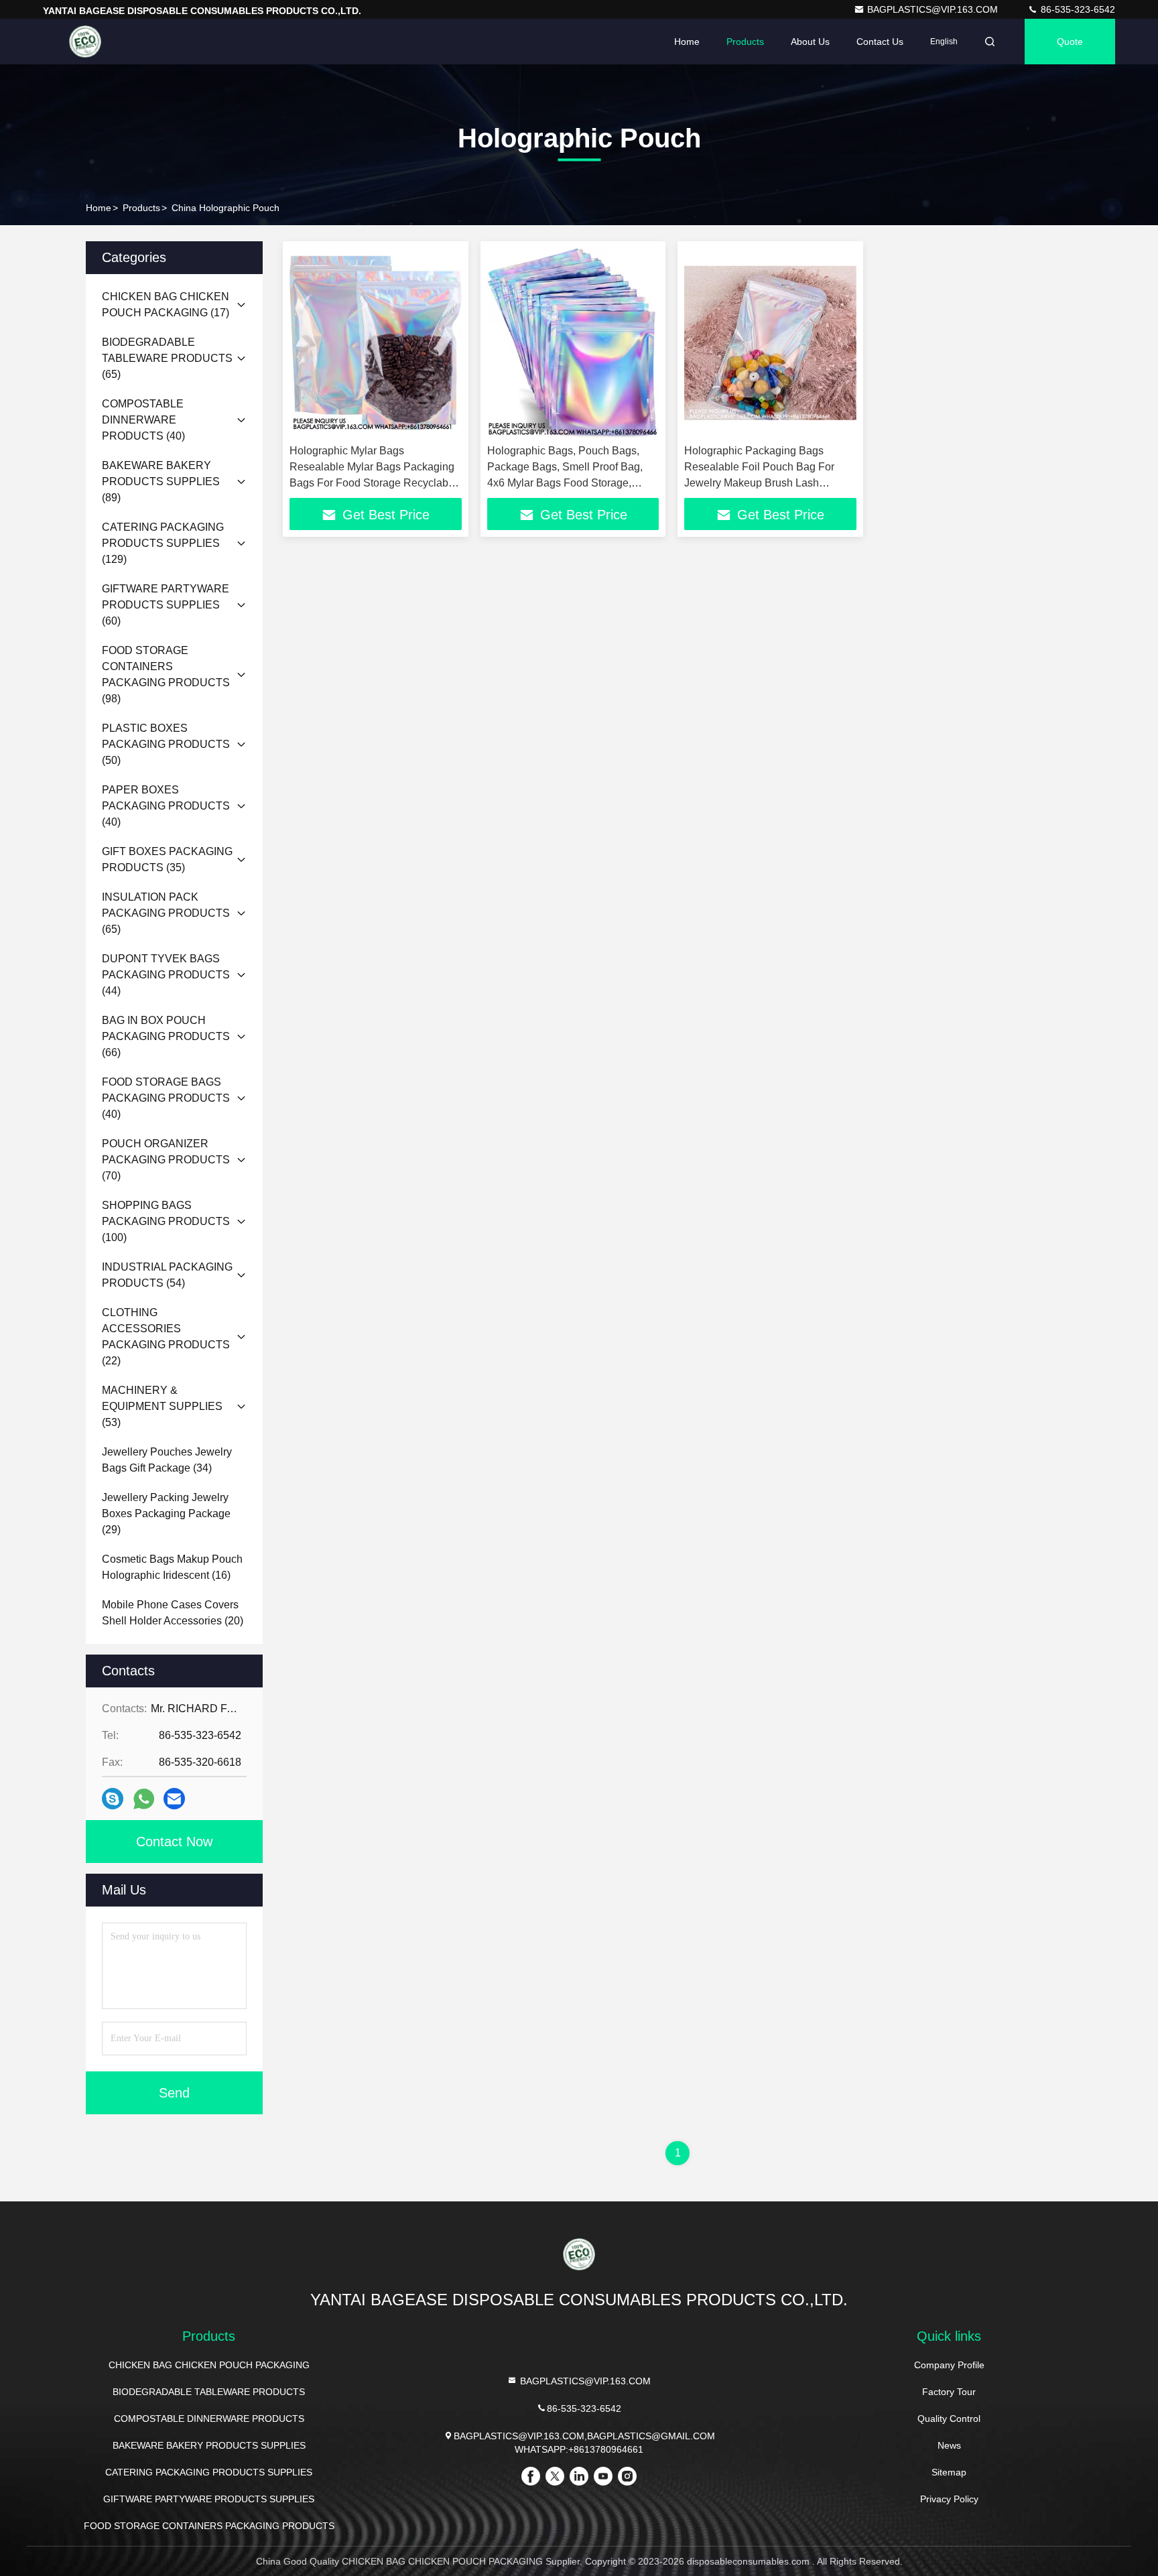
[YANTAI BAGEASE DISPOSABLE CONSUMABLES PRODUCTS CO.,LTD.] (85, 42)
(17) (166, 305)
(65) (167, 358)
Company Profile (949, 2365)
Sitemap (949, 2472)
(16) (172, 1567)
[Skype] (113, 1799)
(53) (162, 1406)
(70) (166, 1160)
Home (687, 42)
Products (745, 42)
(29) (166, 1514)
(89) (161, 481)
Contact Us (880, 42)
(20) (173, 1613)
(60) (166, 605)
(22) (166, 1337)
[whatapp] (144, 1799)
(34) (167, 1460)
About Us (810, 42)
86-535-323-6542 (1077, 9)
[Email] (174, 1799)
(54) (167, 1275)
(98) (166, 674)
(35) (167, 859)
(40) (143, 420)
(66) (166, 1036)
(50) (166, 744)
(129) (163, 543)
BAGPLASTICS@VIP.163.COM (934, 9)
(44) (166, 975)
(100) (166, 1221)
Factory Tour (949, 2392)
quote (1070, 42)
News (949, 2445)
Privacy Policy (949, 2499)
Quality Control (949, 2419)
